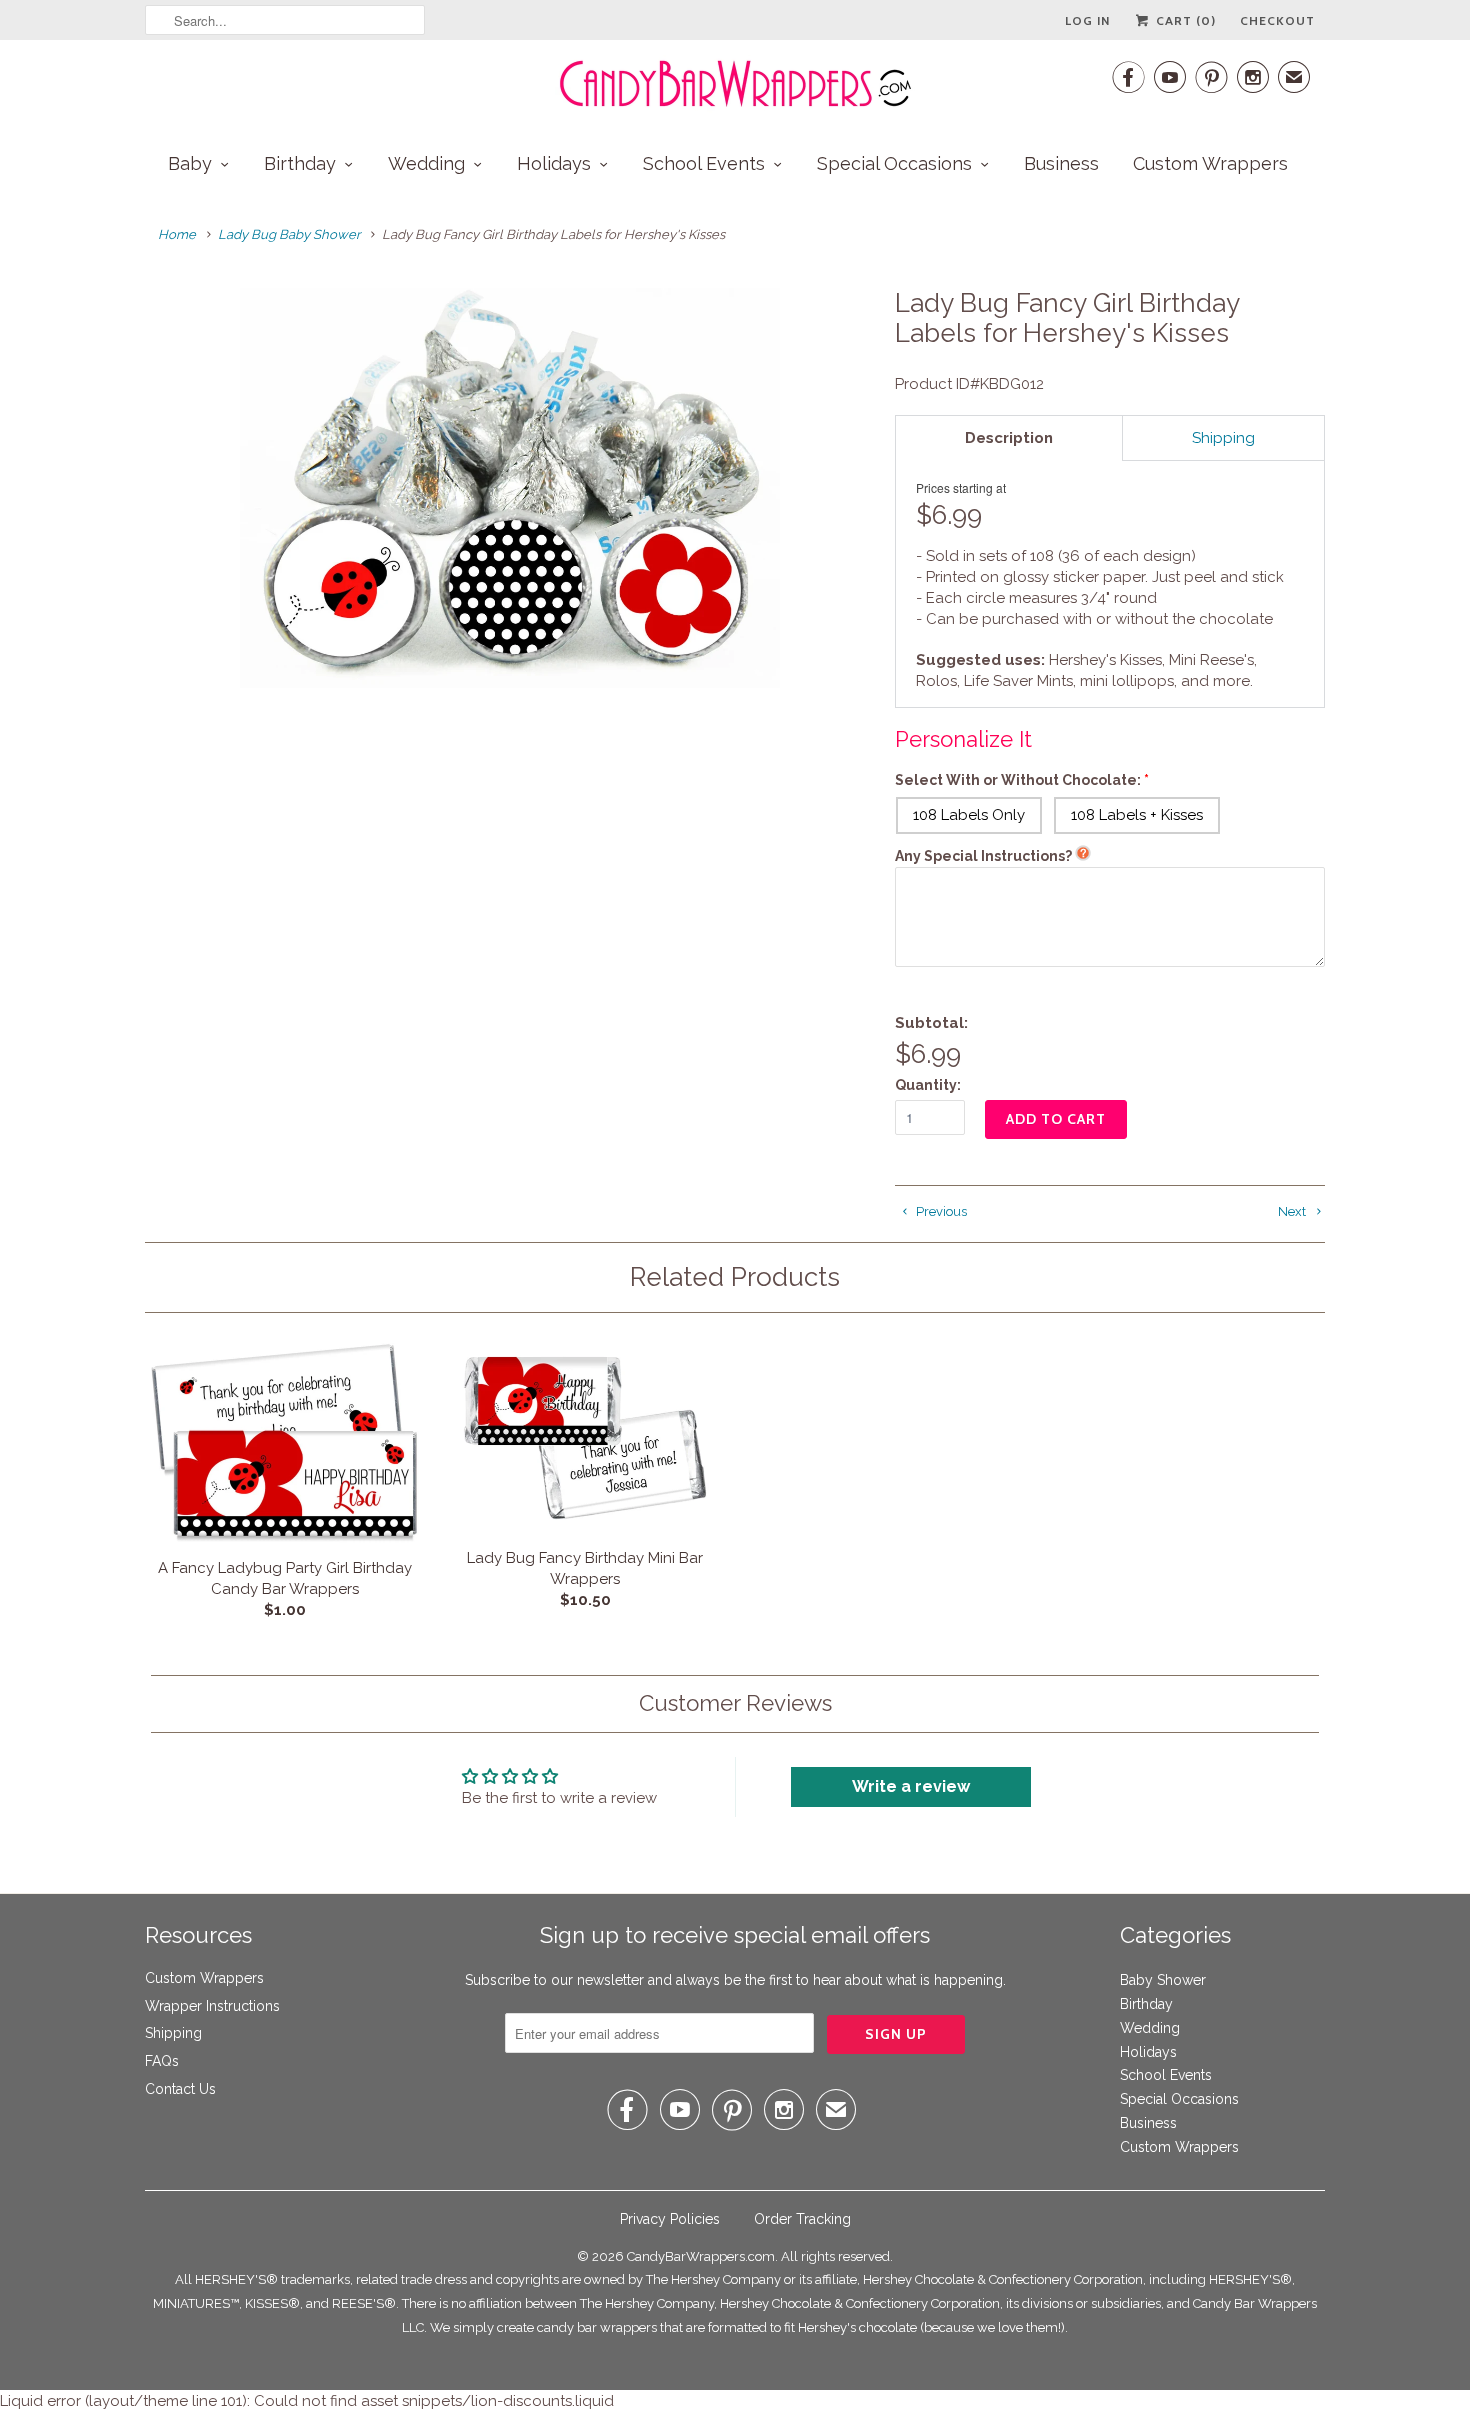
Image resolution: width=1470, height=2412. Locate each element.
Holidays (554, 163)
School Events (704, 163)
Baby (190, 163)
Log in (1087, 20)
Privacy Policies (670, 2219)
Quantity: (928, 1085)
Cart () (1184, 20)
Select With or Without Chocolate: (1018, 780)
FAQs (162, 2061)
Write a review (911, 1786)
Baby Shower (1163, 1980)
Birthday (300, 163)
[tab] (1009, 438)
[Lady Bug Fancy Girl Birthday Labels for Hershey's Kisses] (510, 488)
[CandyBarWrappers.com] (735, 84)
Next (1293, 1211)
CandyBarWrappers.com (701, 2256)
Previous (940, 1211)
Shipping (173, 2033)
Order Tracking (802, 2219)
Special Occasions (894, 163)
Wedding (426, 163)
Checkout (1277, 20)
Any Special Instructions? (983, 856)
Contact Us (180, 2089)
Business (1061, 163)
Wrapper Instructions (212, 2006)
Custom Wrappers (1210, 163)
